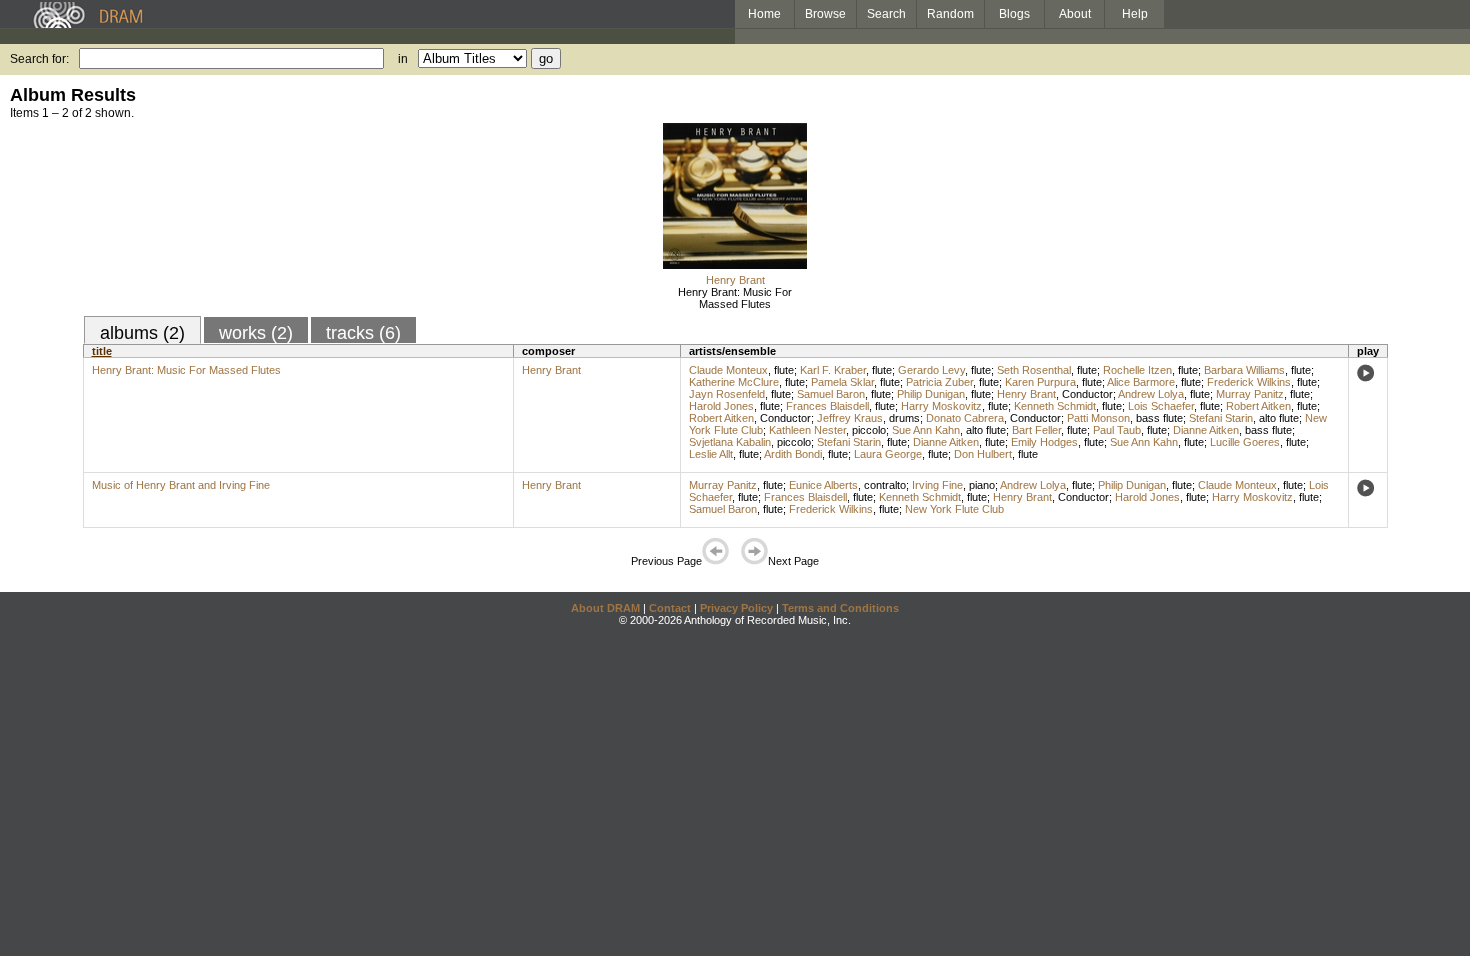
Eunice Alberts (823, 485)
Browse (825, 14)
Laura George (888, 454)
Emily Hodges (1044, 442)
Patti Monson (1098, 418)
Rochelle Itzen (1137, 370)
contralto (885, 485)
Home (764, 14)
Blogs (1014, 14)
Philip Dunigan (931, 394)
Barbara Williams (1244, 370)
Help (1135, 14)
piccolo (869, 430)
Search (886, 14)
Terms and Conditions (840, 608)
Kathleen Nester (807, 430)
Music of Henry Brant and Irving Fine (181, 485)
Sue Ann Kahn (926, 430)
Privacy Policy (736, 608)
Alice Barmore (1141, 382)
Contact (670, 608)
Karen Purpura (1040, 382)
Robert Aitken (1258, 406)
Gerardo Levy (931, 370)
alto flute (1279, 418)
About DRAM (605, 608)
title (102, 351)
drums (904, 418)
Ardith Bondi (793, 454)
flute (784, 370)
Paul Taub (1117, 430)
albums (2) (142, 333)
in (403, 59)
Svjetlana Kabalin (730, 442)
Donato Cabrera (965, 418)
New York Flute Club (954, 509)
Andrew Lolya (1151, 394)
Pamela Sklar (842, 382)
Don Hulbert (983, 454)
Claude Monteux (728, 370)
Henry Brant (735, 280)
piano (982, 485)
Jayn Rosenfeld (727, 394)
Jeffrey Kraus (850, 418)
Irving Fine (937, 485)
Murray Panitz (1250, 394)
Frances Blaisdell (827, 406)
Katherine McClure (734, 382)
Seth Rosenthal (1034, 370)
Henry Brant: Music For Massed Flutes (735, 298)
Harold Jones (721, 406)
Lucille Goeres (1245, 442)
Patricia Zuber (939, 382)
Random (950, 14)
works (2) (256, 333)
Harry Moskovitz (941, 406)
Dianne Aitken (1206, 430)
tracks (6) (363, 333)
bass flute (1159, 418)
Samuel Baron (831, 394)
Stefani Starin (1221, 418)
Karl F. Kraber (833, 370)
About (1075, 14)
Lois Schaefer (1161, 406)
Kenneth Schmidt (1055, 406)
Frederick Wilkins (1249, 382)
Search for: (39, 59)
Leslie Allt (711, 454)
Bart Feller (1036, 430)
